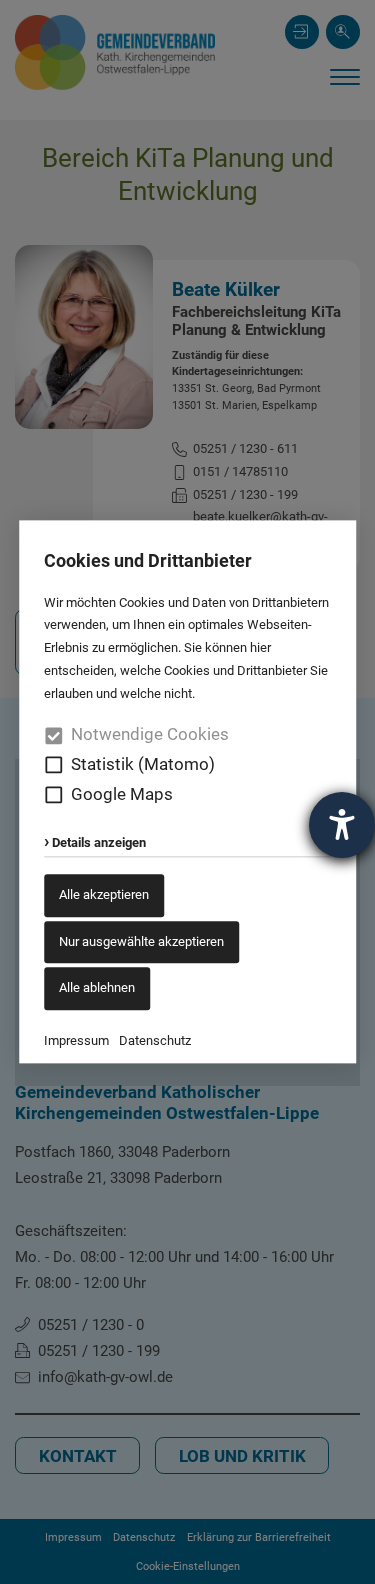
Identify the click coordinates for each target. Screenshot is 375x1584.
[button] (53, 765)
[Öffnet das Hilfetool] (342, 825)
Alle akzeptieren (104, 894)
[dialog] (187, 792)
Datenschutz (155, 1040)
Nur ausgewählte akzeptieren (141, 941)
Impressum (76, 1040)
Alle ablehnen (97, 988)
